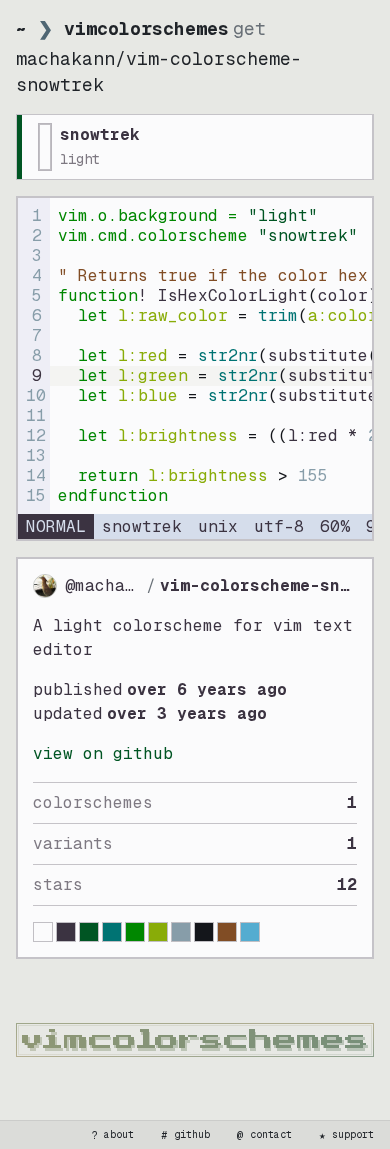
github (186, 1135)
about (113, 1135)
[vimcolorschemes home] (195, 1040)
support (347, 1135)
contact (265, 1135)
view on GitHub (103, 753)
